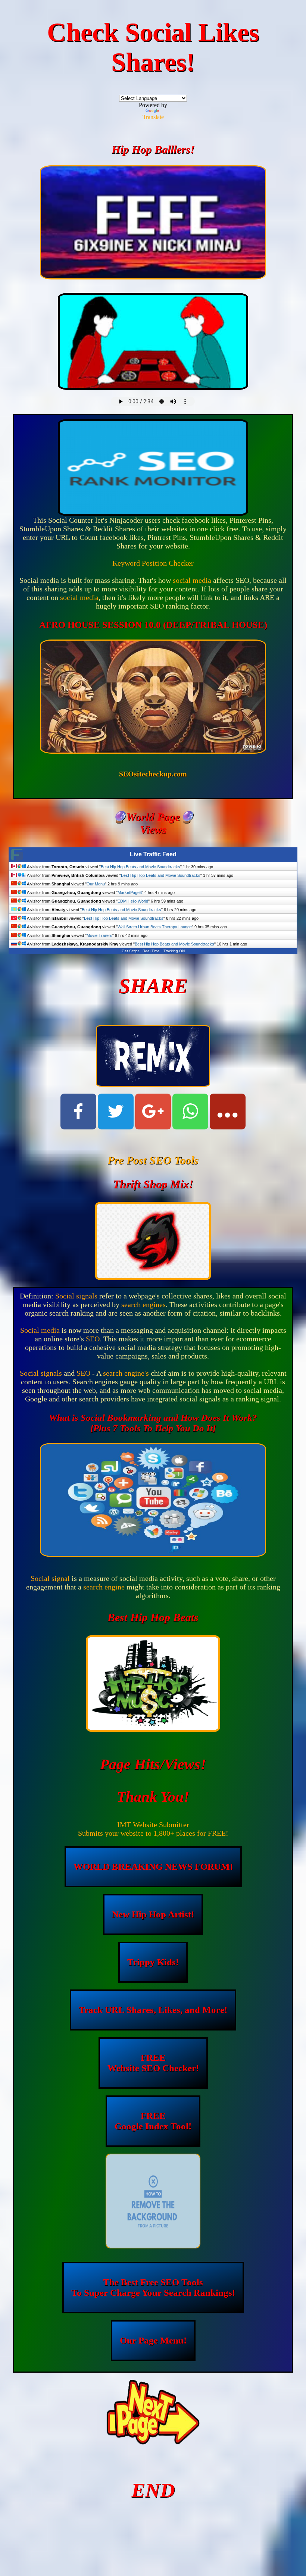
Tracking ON (174, 951)
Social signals (76, 1296)
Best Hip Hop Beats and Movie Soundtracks (140, 867)
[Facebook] (78, 1112)
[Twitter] (116, 1112)
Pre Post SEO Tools (153, 1160)
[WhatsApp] (190, 1112)
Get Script (130, 951)
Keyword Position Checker (153, 563)
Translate (153, 117)
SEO (93, 1339)
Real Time (151, 951)
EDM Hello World (133, 901)
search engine (104, 1587)
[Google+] (153, 1112)
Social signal (50, 1578)
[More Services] (228, 1112)
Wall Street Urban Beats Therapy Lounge (155, 927)
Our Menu (96, 884)
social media (192, 580)
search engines (143, 1304)
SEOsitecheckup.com (153, 774)
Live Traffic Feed (153, 854)
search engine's (126, 1373)
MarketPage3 (130, 892)
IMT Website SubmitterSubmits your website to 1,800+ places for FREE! (153, 1829)
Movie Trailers (99, 935)
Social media (40, 1330)
